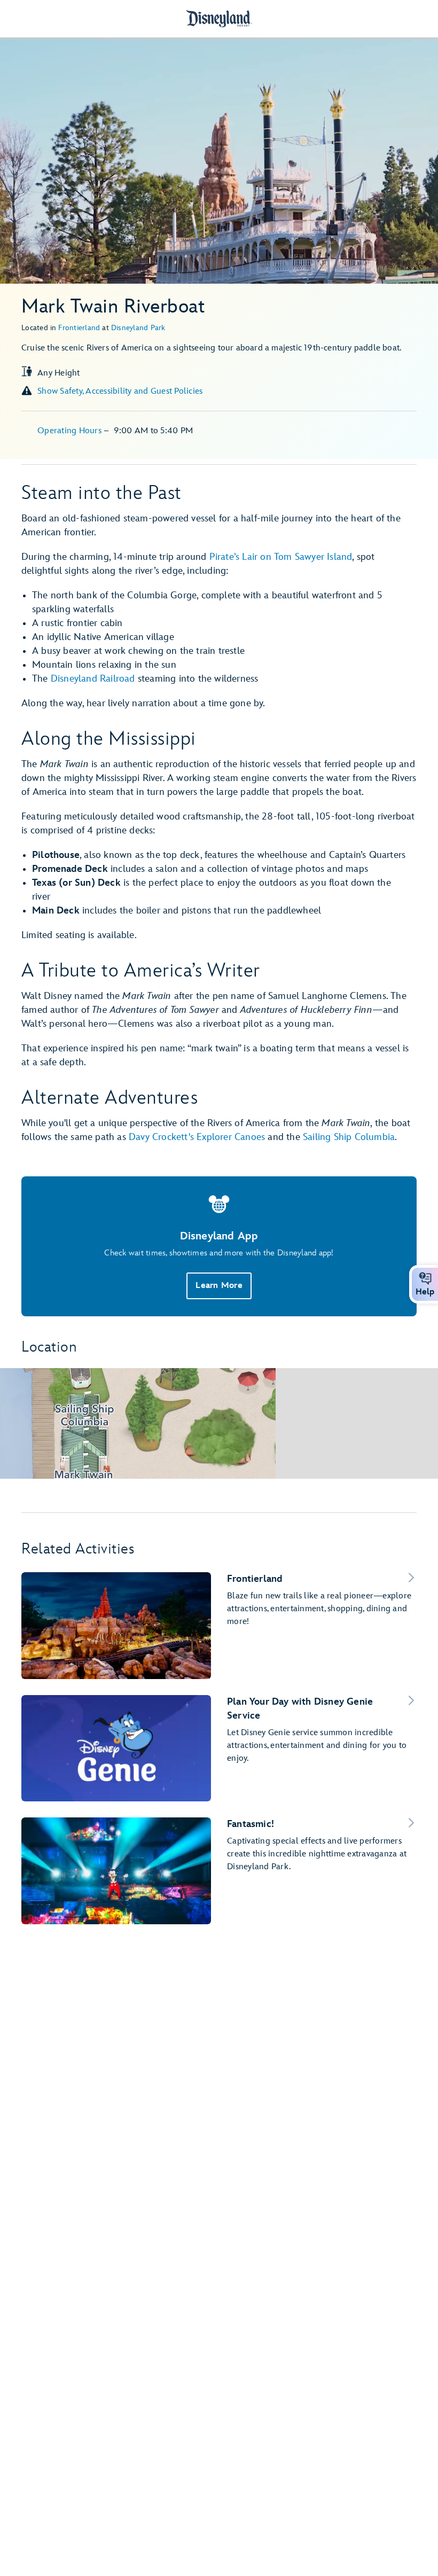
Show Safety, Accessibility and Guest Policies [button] (120, 391)
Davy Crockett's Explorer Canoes (197, 1137)
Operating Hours (71, 431)
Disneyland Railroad (93, 679)
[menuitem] (425, 1278)
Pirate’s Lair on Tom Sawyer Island (281, 557)
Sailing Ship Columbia (349, 1137)
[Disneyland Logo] (219, 18)
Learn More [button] (219, 1286)
